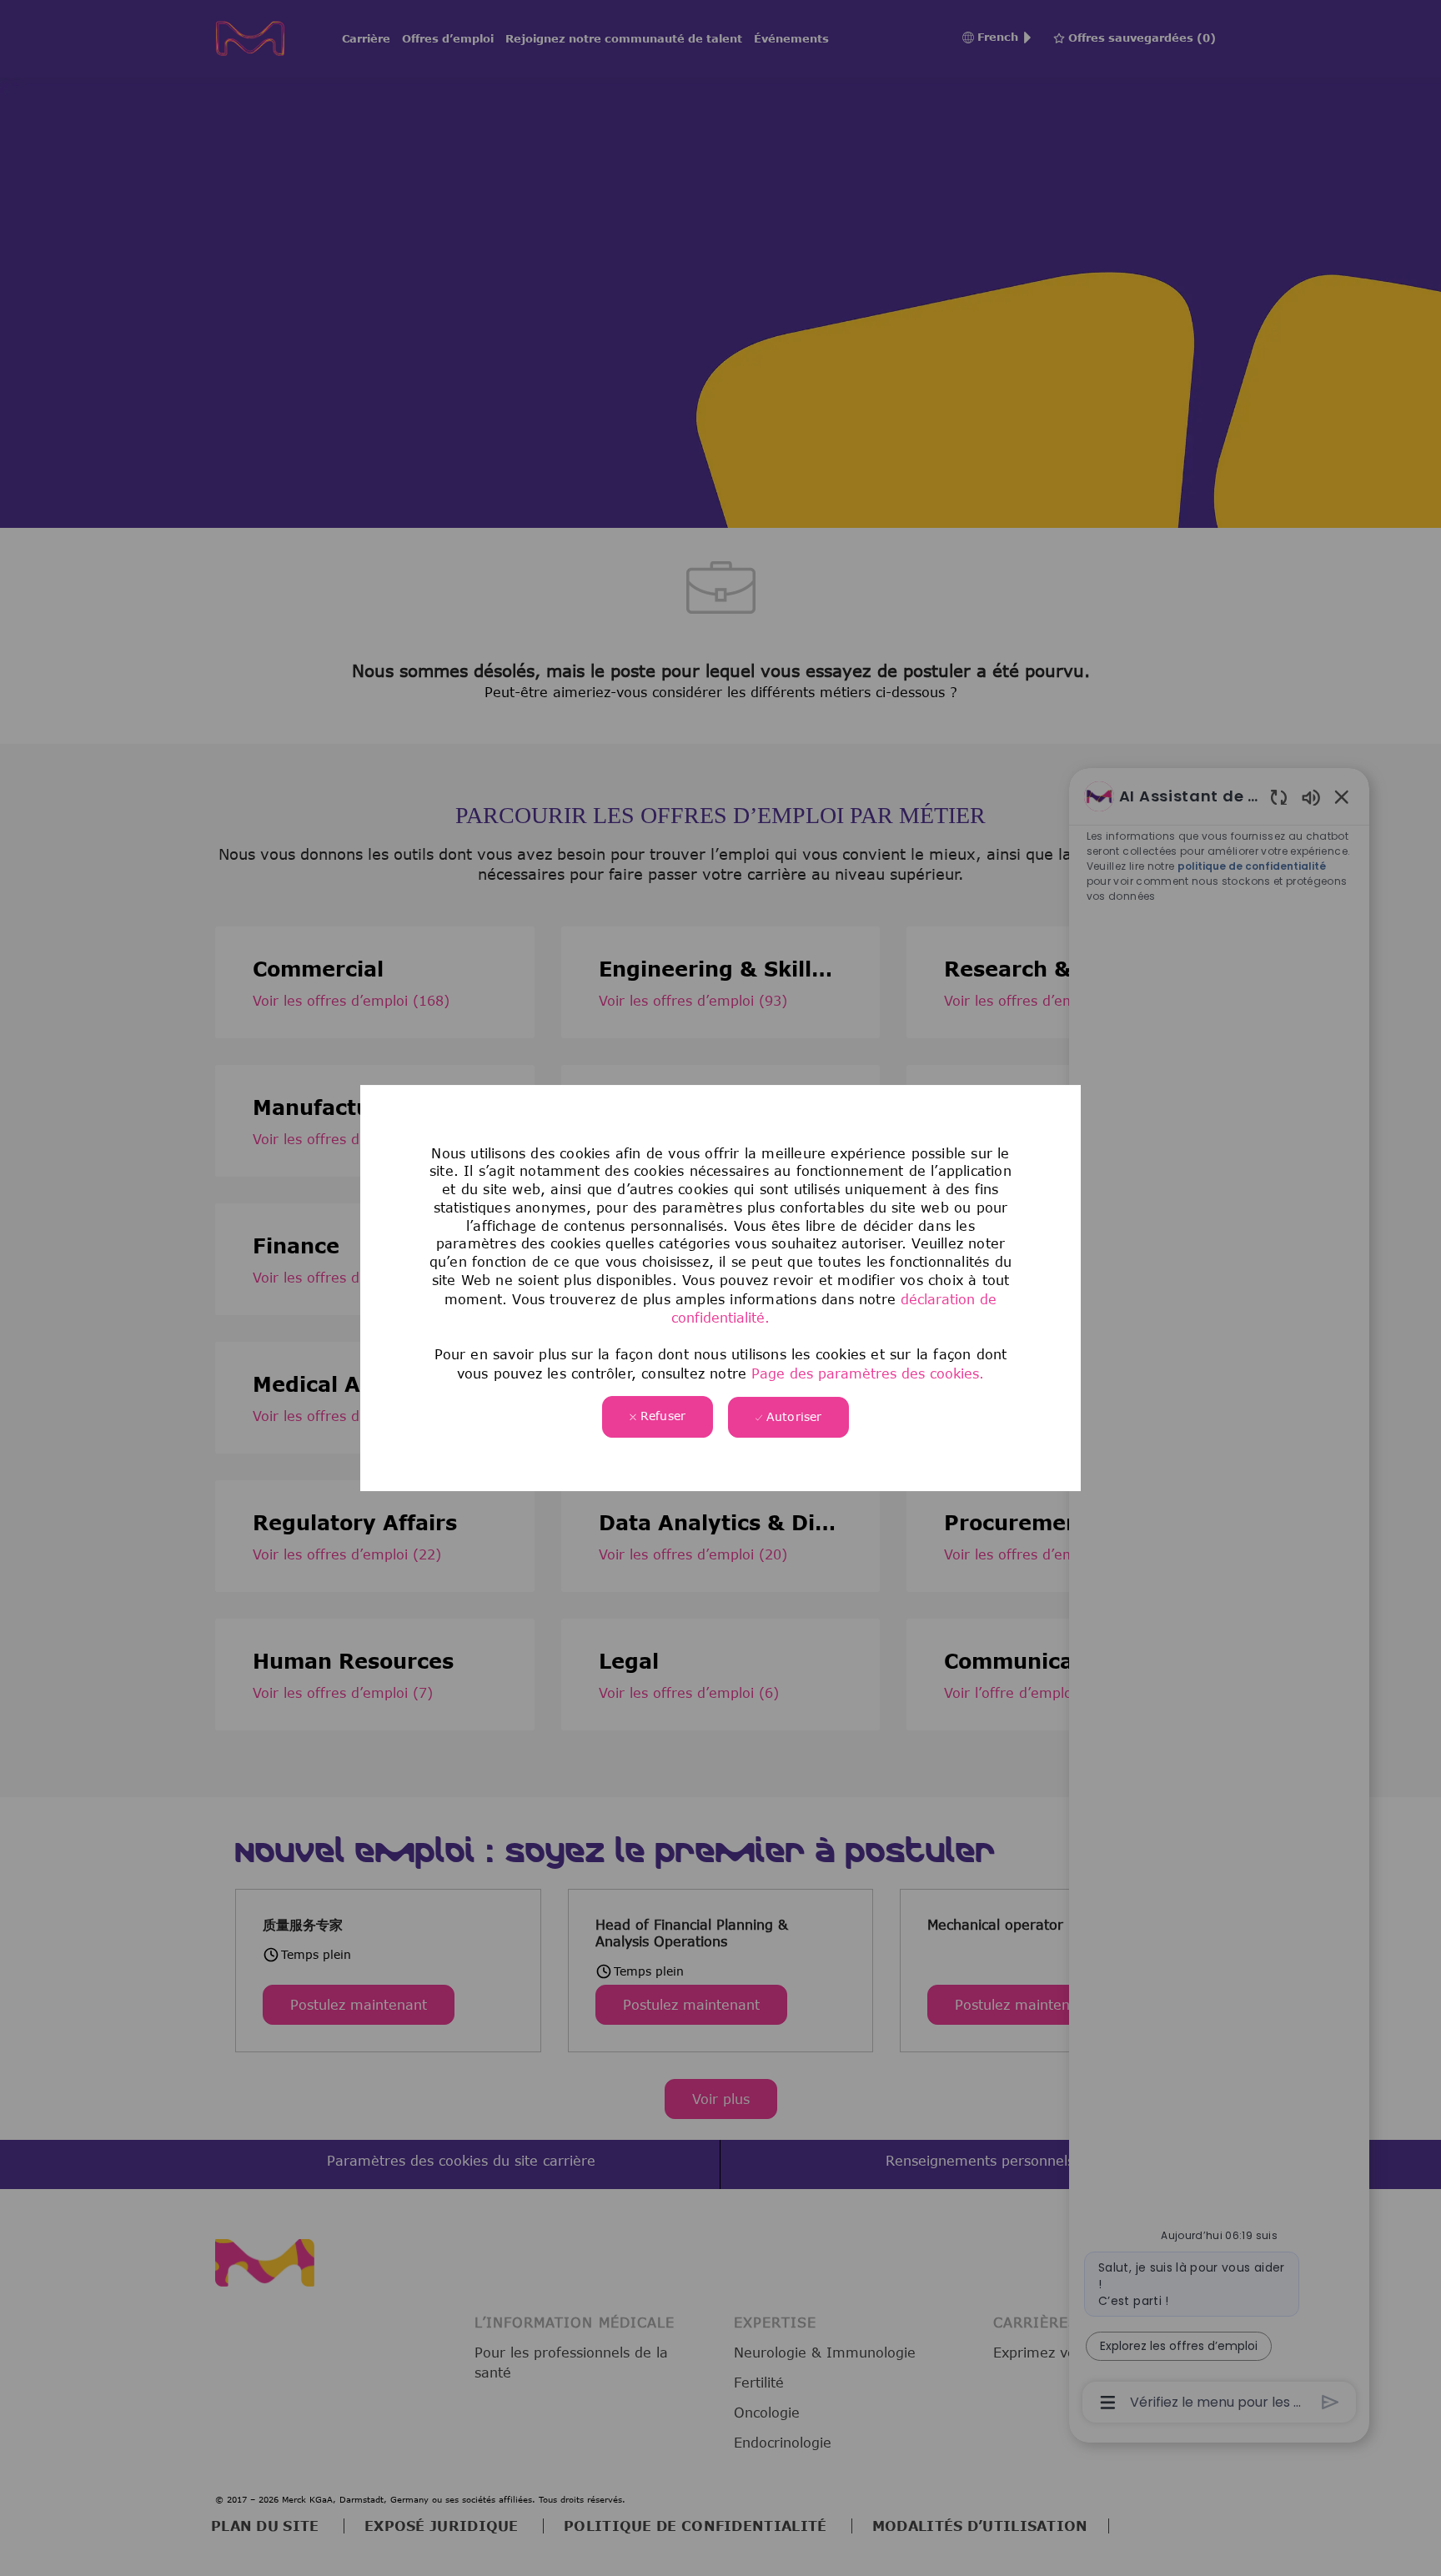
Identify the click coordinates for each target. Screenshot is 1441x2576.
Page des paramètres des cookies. (865, 1373)
